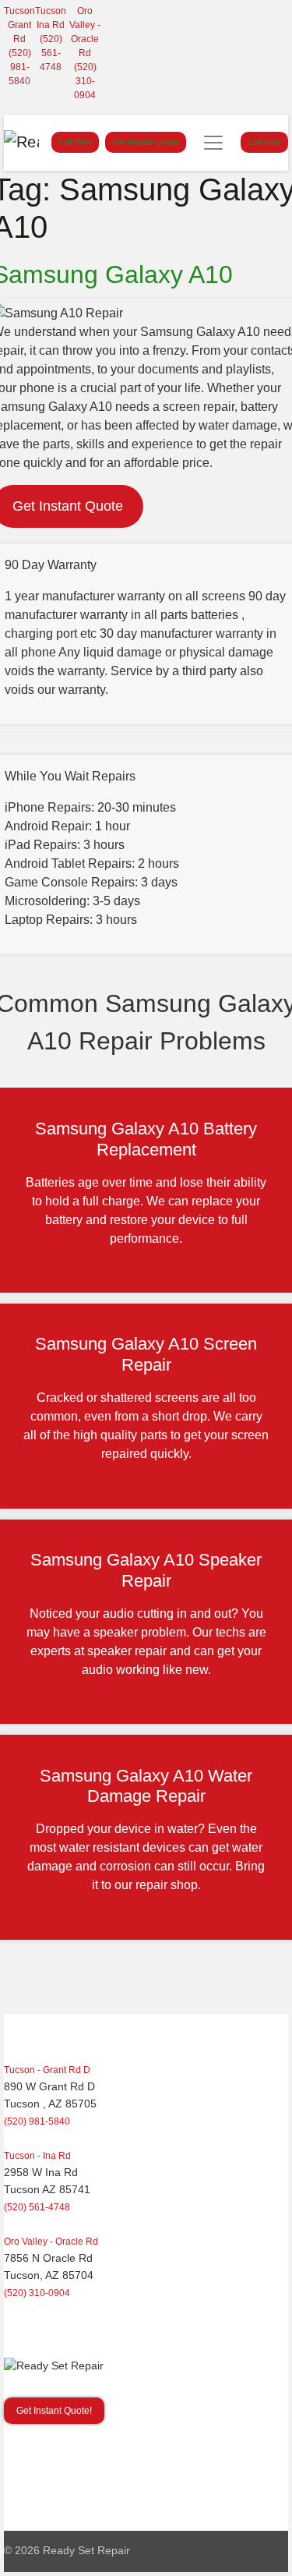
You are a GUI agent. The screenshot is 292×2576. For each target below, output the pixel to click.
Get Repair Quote (146, 142)
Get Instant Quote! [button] (54, 2411)
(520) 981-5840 (20, 67)
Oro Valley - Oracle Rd (51, 2242)
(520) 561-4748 (51, 53)
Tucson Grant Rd (19, 25)
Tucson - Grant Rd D (47, 2070)
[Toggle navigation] (213, 143)
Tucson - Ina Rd (37, 2156)
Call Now (75, 142)
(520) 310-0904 (85, 81)
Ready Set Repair (86, 2551)
